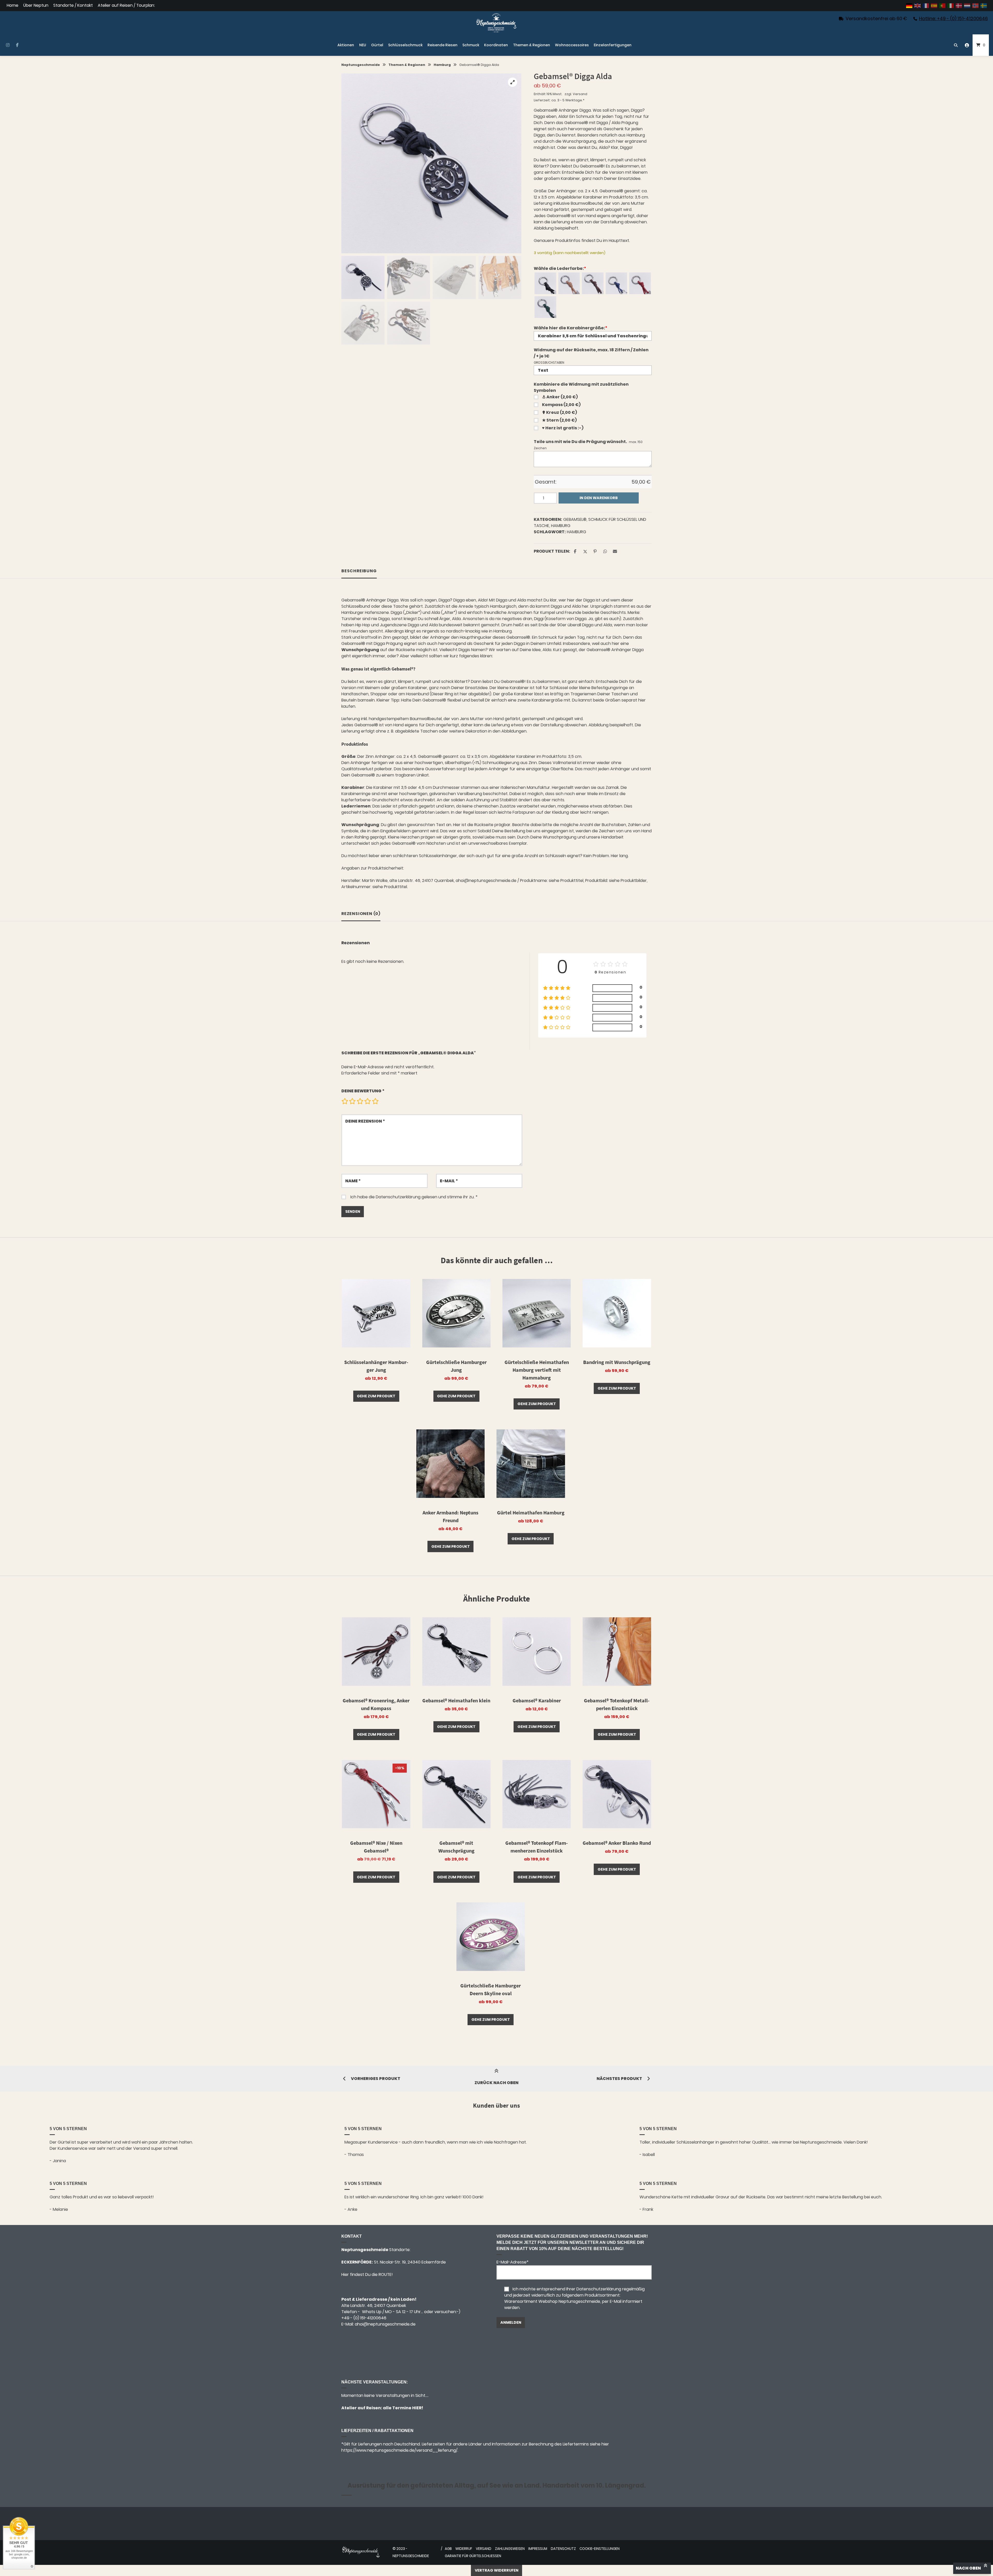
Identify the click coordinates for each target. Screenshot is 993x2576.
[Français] (926, 6)
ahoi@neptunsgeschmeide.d (384, 2324)
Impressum (538, 2549)
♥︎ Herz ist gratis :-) (563, 428)
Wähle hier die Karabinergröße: (570, 328)
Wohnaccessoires (572, 45)
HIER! (417, 2408)
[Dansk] (959, 6)
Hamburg (442, 65)
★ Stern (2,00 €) (559, 420)
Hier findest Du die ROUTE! (368, 2274)
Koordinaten (496, 45)
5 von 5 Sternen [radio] (375, 1101)
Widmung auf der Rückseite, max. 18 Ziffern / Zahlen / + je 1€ (591, 353)
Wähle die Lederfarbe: (560, 268)
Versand (580, 94)
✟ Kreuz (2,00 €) (559, 412)
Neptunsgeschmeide (361, 65)
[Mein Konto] (967, 45)
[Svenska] (984, 6)
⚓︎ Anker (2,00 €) (560, 397)
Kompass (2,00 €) (561, 405)
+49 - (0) (364, 2318)
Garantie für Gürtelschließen (473, 2556)
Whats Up (372, 2312)
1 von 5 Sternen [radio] (345, 1101)
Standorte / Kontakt (73, 6)
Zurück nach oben (496, 2083)
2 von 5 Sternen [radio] (352, 1101)
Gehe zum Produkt (376, 1396)
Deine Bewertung (363, 1091)
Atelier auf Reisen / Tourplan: (126, 6)
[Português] (943, 6)
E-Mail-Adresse (513, 2262)
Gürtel (377, 45)
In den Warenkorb (599, 498)
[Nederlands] (967, 6)
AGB (448, 2549)
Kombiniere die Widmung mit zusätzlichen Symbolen (581, 387)
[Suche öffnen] (956, 45)
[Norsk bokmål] (976, 6)
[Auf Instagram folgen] (8, 45)
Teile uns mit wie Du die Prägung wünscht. (580, 442)
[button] (513, 82)
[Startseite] (496, 23)
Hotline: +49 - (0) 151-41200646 (953, 18)
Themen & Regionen (532, 45)
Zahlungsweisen (510, 2549)
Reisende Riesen (442, 45)
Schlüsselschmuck (405, 45)
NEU (363, 45)
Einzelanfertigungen (613, 45)
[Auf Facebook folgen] (17, 45)
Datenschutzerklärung (398, 1197)
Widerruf (464, 2549)
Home (13, 6)
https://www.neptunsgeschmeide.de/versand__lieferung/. (400, 2450)
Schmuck (471, 45)
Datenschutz (563, 2549)
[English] (918, 6)
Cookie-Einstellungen (600, 2549)
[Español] (934, 6)
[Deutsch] (909, 6)
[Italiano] (951, 6)
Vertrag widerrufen (497, 2570)
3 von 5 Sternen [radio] (360, 1101)
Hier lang (619, 856)
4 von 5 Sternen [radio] (367, 1101)
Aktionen (346, 45)
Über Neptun (36, 6)
